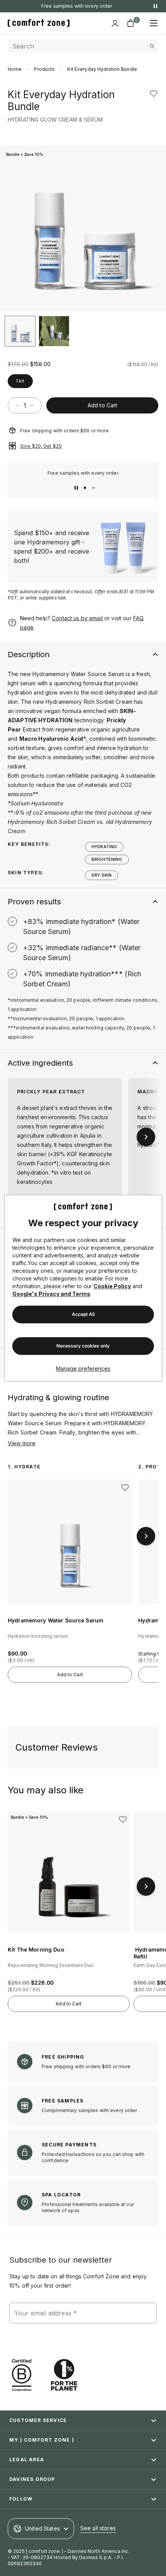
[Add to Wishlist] (154, 93)
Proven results (34, 902)
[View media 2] (54, 331)
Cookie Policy (112, 1286)
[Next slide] (152, 228)
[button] (40, 134)
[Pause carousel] (76, 488)
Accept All (83, 1314)
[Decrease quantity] (17, 405)
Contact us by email (77, 618)
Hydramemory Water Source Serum (56, 1620)
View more (22, 1443)
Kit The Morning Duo (36, 1949)
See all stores (98, 2528)
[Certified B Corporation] (22, 2375)
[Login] (115, 23)
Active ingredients (40, 1063)
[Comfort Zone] (39, 23)
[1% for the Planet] (64, 2375)
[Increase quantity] (32, 405)
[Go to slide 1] (85, 488)
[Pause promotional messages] (155, 6)
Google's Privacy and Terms (51, 1294)
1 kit (20, 381)
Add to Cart (102, 405)
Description (29, 654)
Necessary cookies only (83, 1346)
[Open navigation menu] (154, 23)
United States (42, 2528)
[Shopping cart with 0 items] (130, 23)
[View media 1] (20, 331)
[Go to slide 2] (93, 488)
